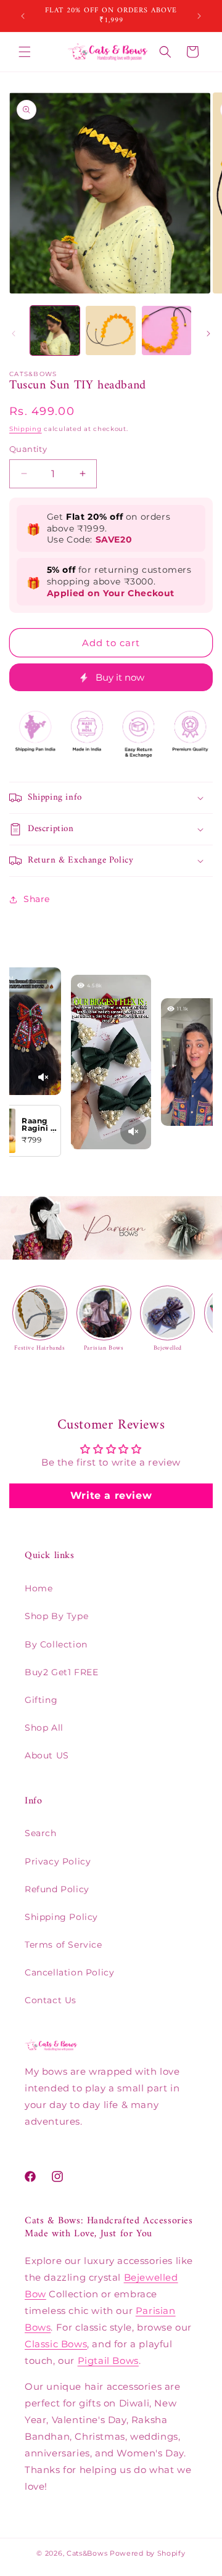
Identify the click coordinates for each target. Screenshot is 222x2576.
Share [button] (37, 899)
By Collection (56, 1644)
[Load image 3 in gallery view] (166, 330)
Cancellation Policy (69, 1972)
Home (39, 1588)
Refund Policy (57, 1889)
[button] (25, 52)
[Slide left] (14, 334)
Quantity (28, 449)
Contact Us (51, 2000)
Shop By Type (56, 1616)
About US (47, 1755)
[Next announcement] (199, 16)
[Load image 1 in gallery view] (55, 330)
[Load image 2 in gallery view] (110, 330)
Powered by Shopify (148, 2553)
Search (41, 1833)
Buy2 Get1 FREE (61, 1672)
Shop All (44, 1728)
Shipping (26, 429)
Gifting (41, 1700)
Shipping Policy (61, 1917)
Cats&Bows (87, 2553)
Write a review (111, 1495)
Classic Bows (56, 2344)
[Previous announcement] (23, 16)
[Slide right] (208, 334)
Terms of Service (64, 1945)
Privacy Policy (58, 1861)
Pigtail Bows (108, 2361)
